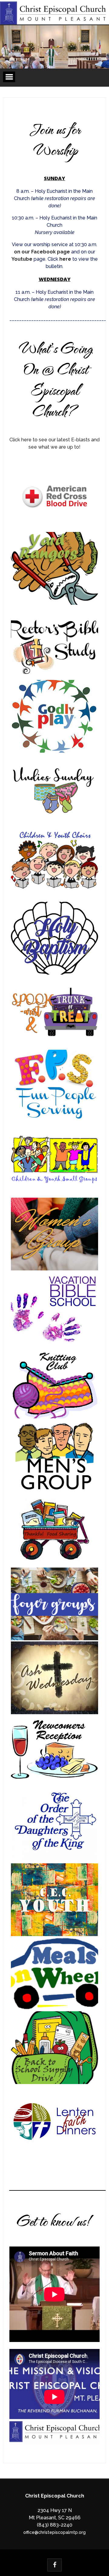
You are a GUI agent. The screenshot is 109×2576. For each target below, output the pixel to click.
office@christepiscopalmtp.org (54, 2532)
